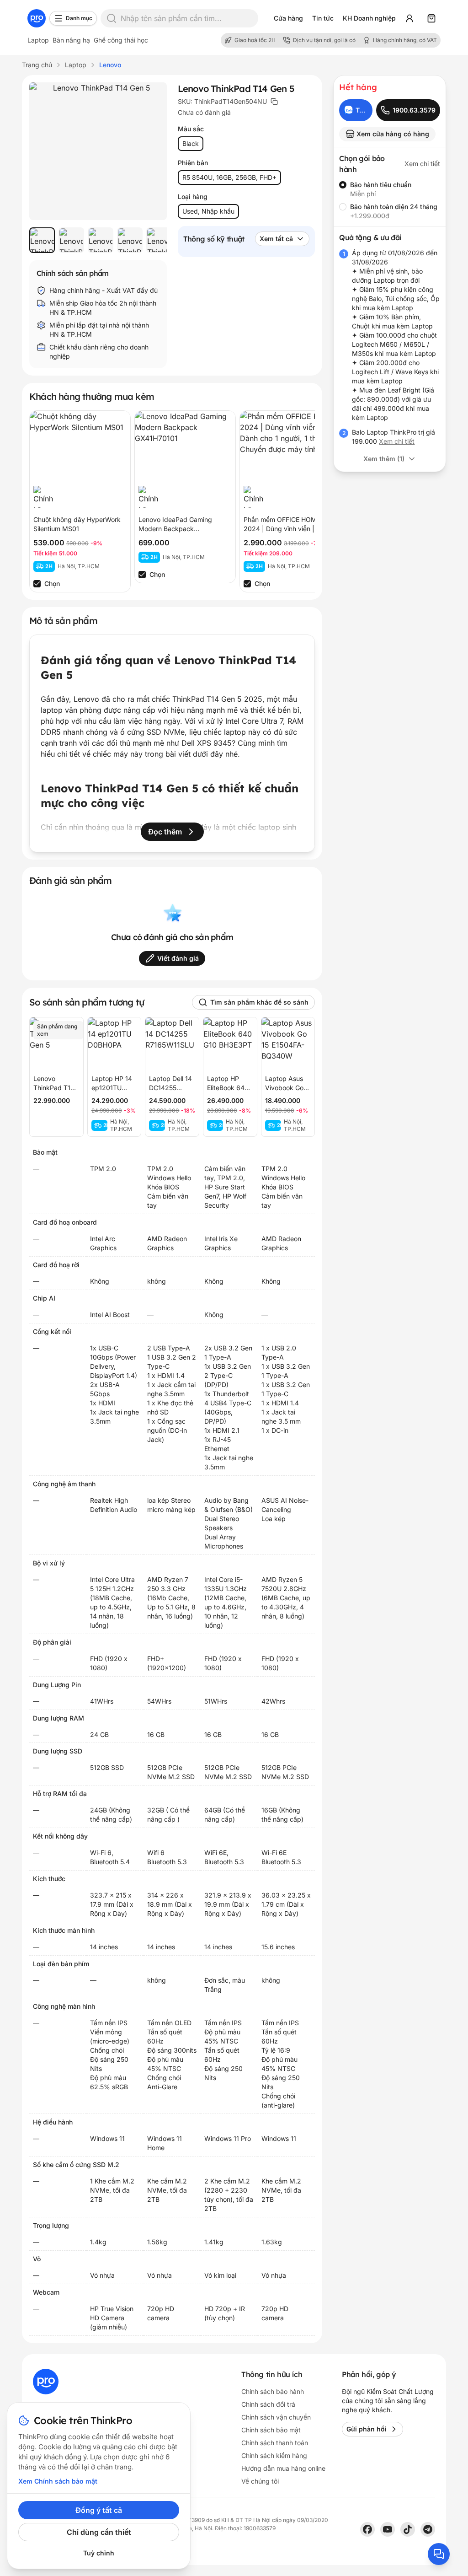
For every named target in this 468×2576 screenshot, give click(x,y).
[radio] (343, 185)
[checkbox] (37, 584)
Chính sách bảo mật (271, 2430)
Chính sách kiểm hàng (274, 2455)
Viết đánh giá (178, 958)
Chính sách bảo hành (273, 2391)
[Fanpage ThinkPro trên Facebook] (367, 2529)
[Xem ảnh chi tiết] (98, 151)
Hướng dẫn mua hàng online (283, 2468)
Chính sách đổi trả (268, 2404)
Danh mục (79, 18)
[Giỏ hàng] (431, 18)
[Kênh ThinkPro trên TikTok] (408, 2529)
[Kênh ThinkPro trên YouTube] (388, 2529)
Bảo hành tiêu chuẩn (381, 185)
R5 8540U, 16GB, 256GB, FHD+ (229, 177)
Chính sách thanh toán (275, 2443)
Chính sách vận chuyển (276, 2417)
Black (191, 143)
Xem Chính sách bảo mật (58, 2481)
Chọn (52, 583)
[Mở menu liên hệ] (439, 2554)
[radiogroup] (390, 200)
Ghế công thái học (121, 40)
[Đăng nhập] (409, 18)
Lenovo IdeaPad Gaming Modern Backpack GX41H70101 (175, 529)
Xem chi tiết (422, 164)
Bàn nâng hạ (71, 40)
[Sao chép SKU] (274, 102)
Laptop (38, 40)
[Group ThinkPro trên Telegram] (428, 2529)
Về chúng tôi (260, 2481)
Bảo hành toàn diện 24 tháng (394, 207)
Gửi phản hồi (367, 2429)
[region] (98, 240)
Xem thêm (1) (384, 459)
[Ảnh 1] (42, 240)
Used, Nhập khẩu (208, 211)
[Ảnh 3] (101, 240)
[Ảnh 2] (71, 240)
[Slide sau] (150, 240)
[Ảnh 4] (130, 240)
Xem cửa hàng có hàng (393, 134)
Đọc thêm (165, 832)
